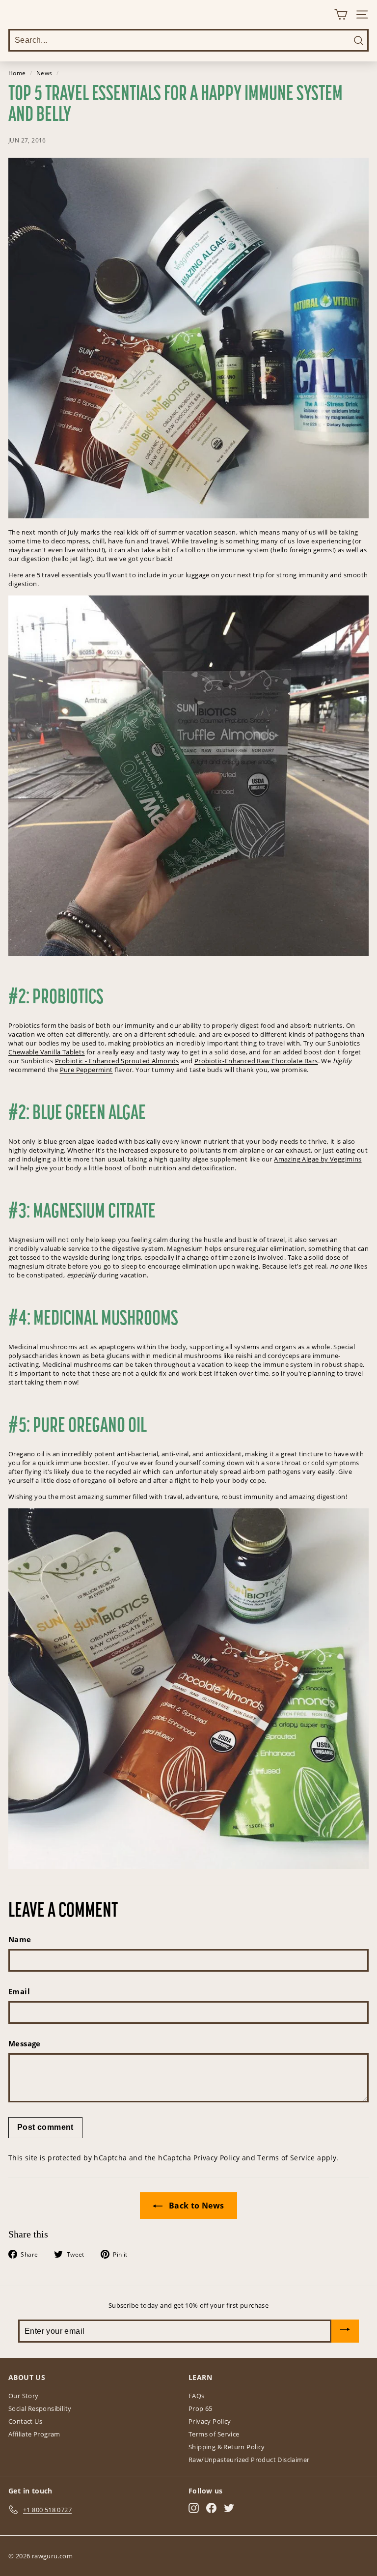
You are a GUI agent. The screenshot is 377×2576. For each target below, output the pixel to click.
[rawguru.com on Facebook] (211, 2508)
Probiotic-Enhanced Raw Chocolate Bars (256, 1061)
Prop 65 (201, 2408)
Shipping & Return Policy (227, 2447)
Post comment (45, 2127)
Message (25, 2043)
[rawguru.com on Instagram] (194, 2508)
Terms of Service (286, 2158)
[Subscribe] (345, 2331)
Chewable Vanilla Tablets (47, 1052)
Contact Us (25, 2421)
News (44, 73)
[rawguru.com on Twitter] (229, 2508)
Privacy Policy (217, 2158)
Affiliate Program (34, 2434)
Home (17, 73)
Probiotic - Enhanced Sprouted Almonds (117, 1061)
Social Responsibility (40, 2408)
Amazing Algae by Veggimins (318, 1159)
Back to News (195, 2206)
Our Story (24, 2396)
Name (20, 1939)
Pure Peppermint (86, 1070)
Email (19, 1991)
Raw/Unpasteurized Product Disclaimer (249, 2460)
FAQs (197, 2396)
